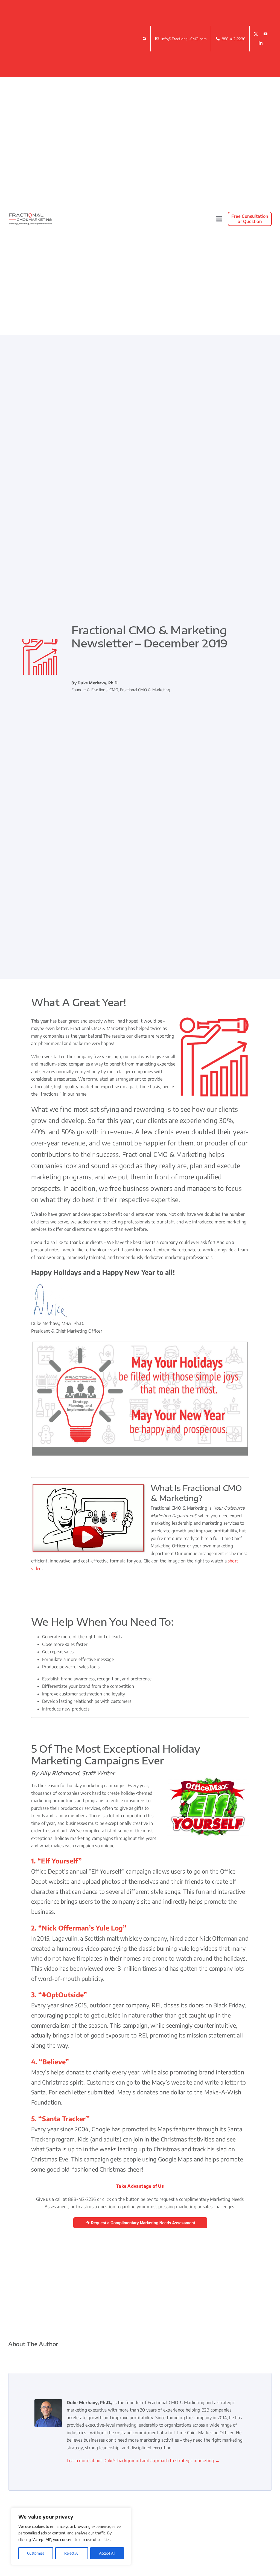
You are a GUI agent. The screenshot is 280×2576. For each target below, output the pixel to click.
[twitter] (256, 34)
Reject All (72, 2553)
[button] (145, 39)
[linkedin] (261, 43)
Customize (36, 2553)
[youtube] (266, 34)
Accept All (107, 2553)
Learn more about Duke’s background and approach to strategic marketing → (143, 2461)
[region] (71, 2536)
